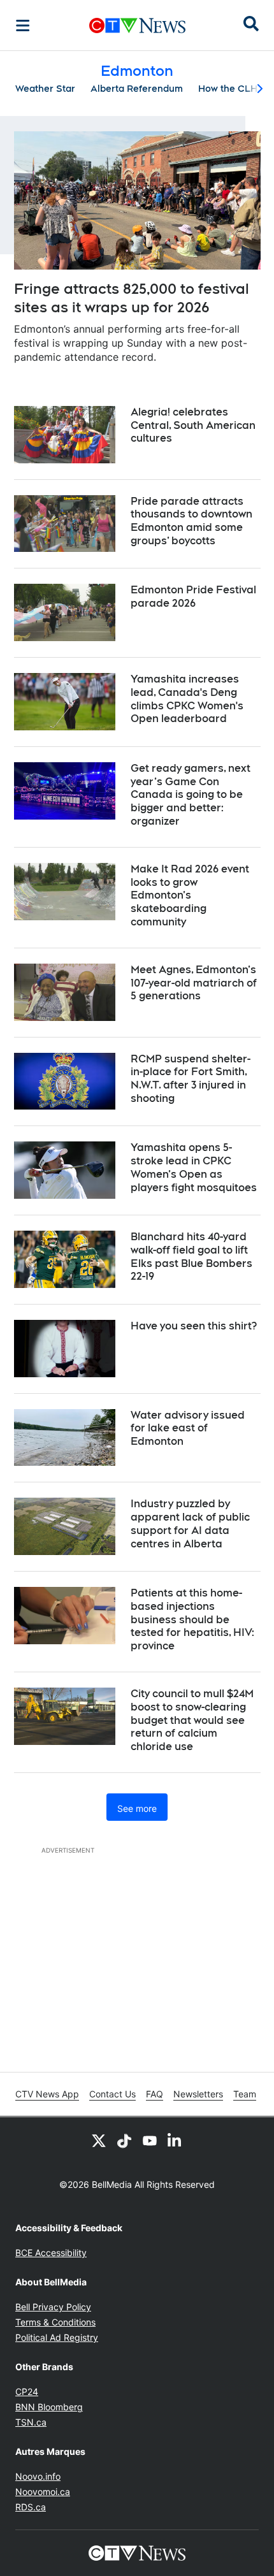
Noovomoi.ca (43, 2492)
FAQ (155, 2094)
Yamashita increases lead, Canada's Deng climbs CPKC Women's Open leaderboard (187, 699)
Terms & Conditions (55, 2322)
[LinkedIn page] (175, 2140)
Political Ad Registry (57, 2337)
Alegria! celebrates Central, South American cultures (193, 425)
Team (245, 2094)
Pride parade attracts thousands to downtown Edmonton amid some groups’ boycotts (191, 521)
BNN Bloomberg (49, 2407)
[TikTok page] (124, 2140)
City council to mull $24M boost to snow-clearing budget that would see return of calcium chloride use (192, 1720)
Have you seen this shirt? (194, 1326)
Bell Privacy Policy (53, 2307)
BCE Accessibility (51, 2253)
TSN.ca (31, 2422)
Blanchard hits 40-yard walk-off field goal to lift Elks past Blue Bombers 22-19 (191, 1256)
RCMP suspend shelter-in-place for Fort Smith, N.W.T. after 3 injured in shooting (191, 1079)
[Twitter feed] (99, 2140)
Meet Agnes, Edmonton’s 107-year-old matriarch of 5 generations (194, 983)
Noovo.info (38, 2476)
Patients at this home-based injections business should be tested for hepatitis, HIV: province (192, 1619)
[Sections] (23, 25)
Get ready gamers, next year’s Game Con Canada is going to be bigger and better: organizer (191, 795)
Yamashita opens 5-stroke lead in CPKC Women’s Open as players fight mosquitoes (194, 1167)
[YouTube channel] (150, 2140)
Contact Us (112, 2094)
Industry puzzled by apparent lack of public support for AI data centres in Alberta (190, 1523)
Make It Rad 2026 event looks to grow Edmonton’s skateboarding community (190, 895)
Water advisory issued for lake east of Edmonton (188, 1429)
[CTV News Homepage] (137, 25)
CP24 (27, 2391)
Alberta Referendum (137, 89)
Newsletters (198, 2094)
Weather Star (45, 89)
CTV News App (47, 2094)
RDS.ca (31, 2507)
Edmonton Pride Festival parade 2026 (193, 597)
